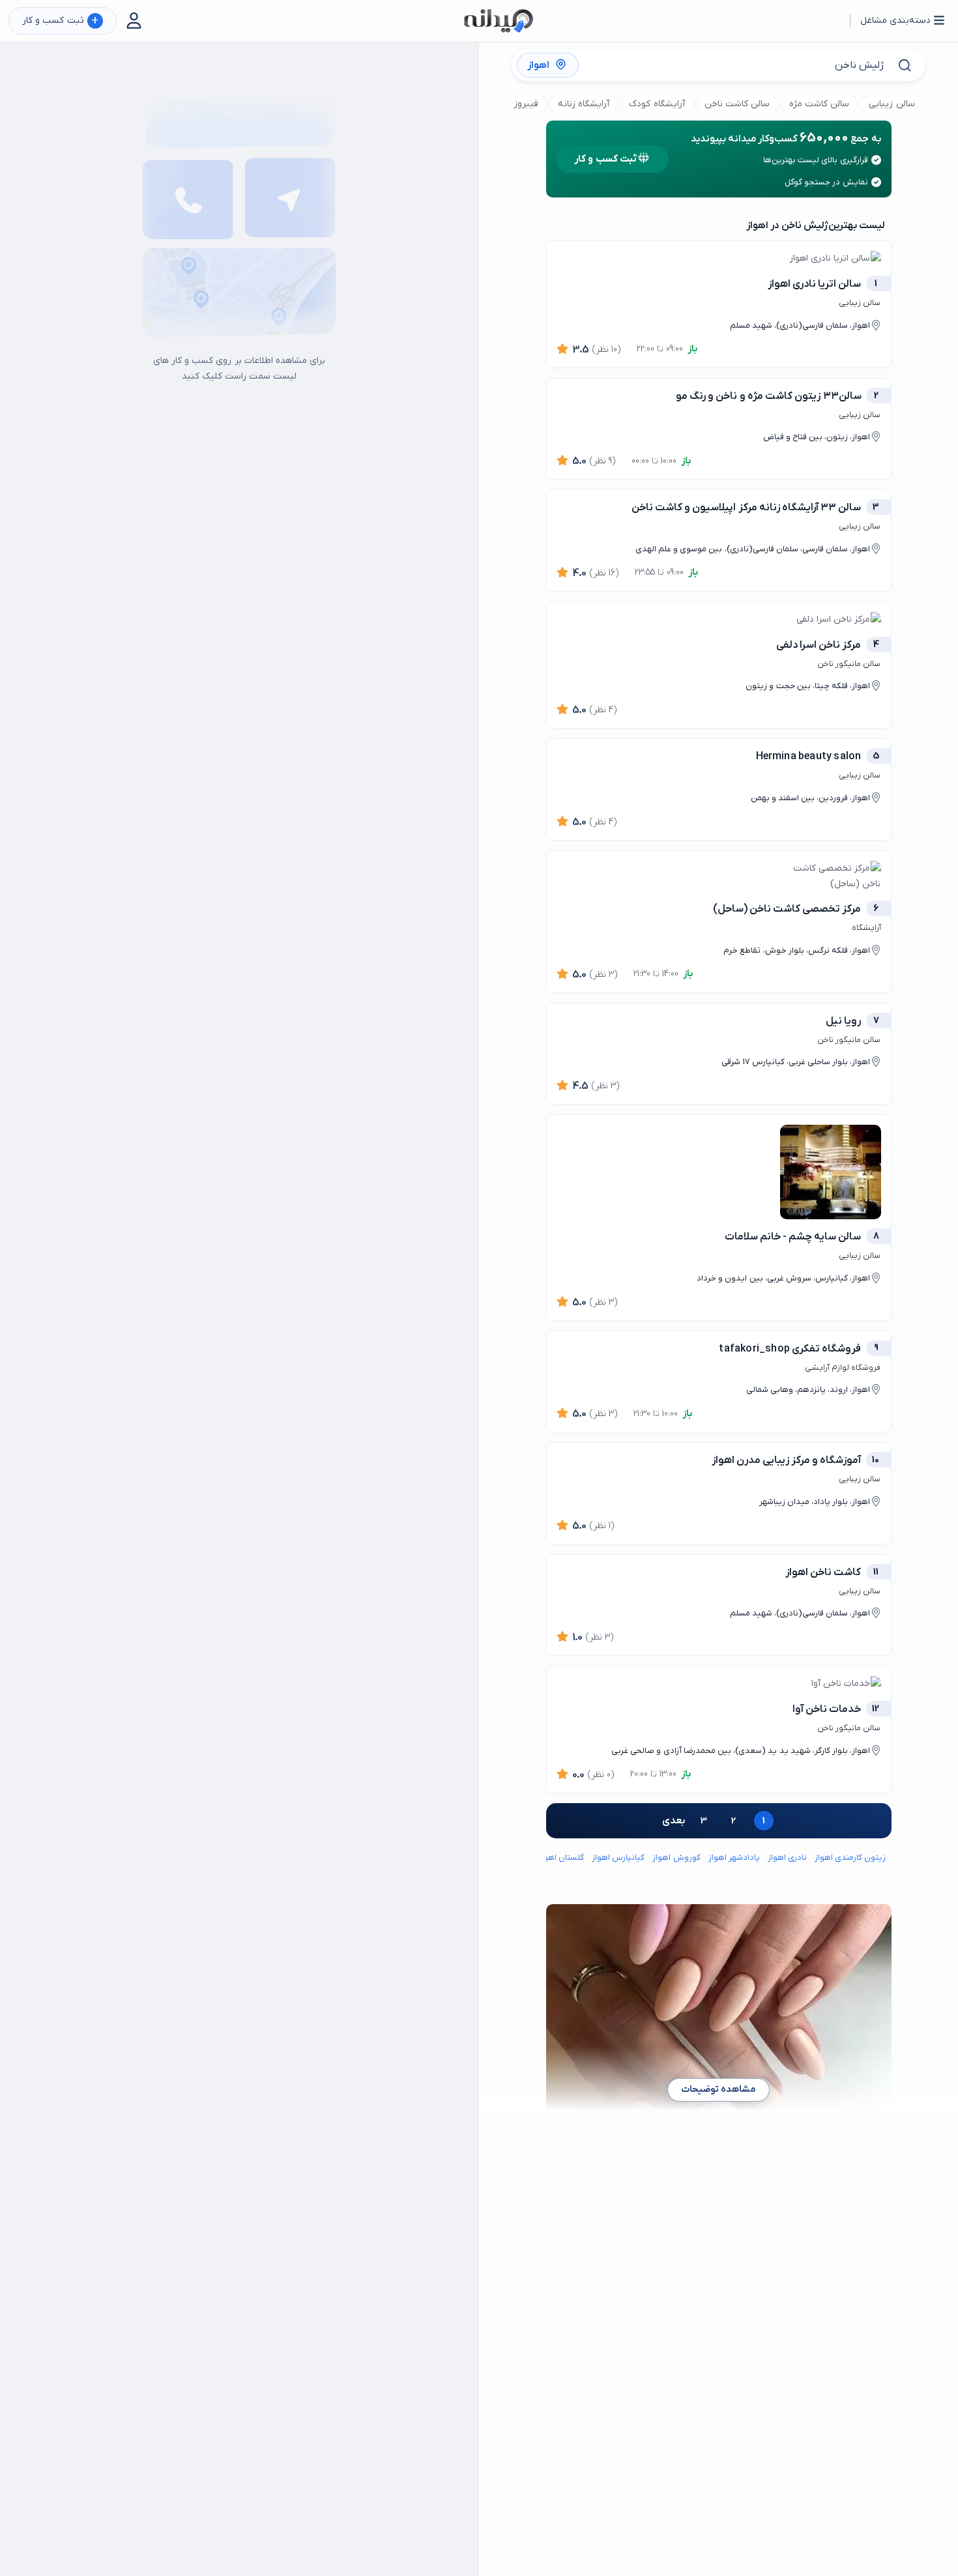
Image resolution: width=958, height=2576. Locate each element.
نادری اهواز (787, 1858)
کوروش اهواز (676, 1858)
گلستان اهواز (561, 1858)
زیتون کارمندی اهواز (850, 1858)
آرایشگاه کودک (657, 104)
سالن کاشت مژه (819, 104)
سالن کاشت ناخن (737, 104)
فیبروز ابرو (518, 104)
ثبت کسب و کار (60, 21)
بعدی (674, 1821)
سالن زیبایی (892, 104)
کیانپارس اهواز (618, 1858)
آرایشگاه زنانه (584, 104)
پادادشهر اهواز (734, 1858)
